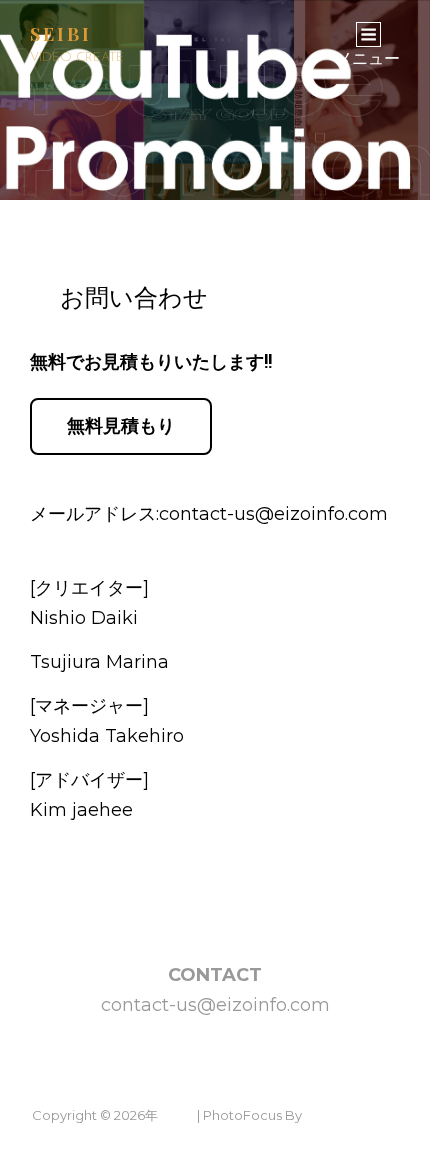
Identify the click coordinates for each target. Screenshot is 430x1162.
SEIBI (61, 34)
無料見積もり (121, 426)
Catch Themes (352, 1115)
